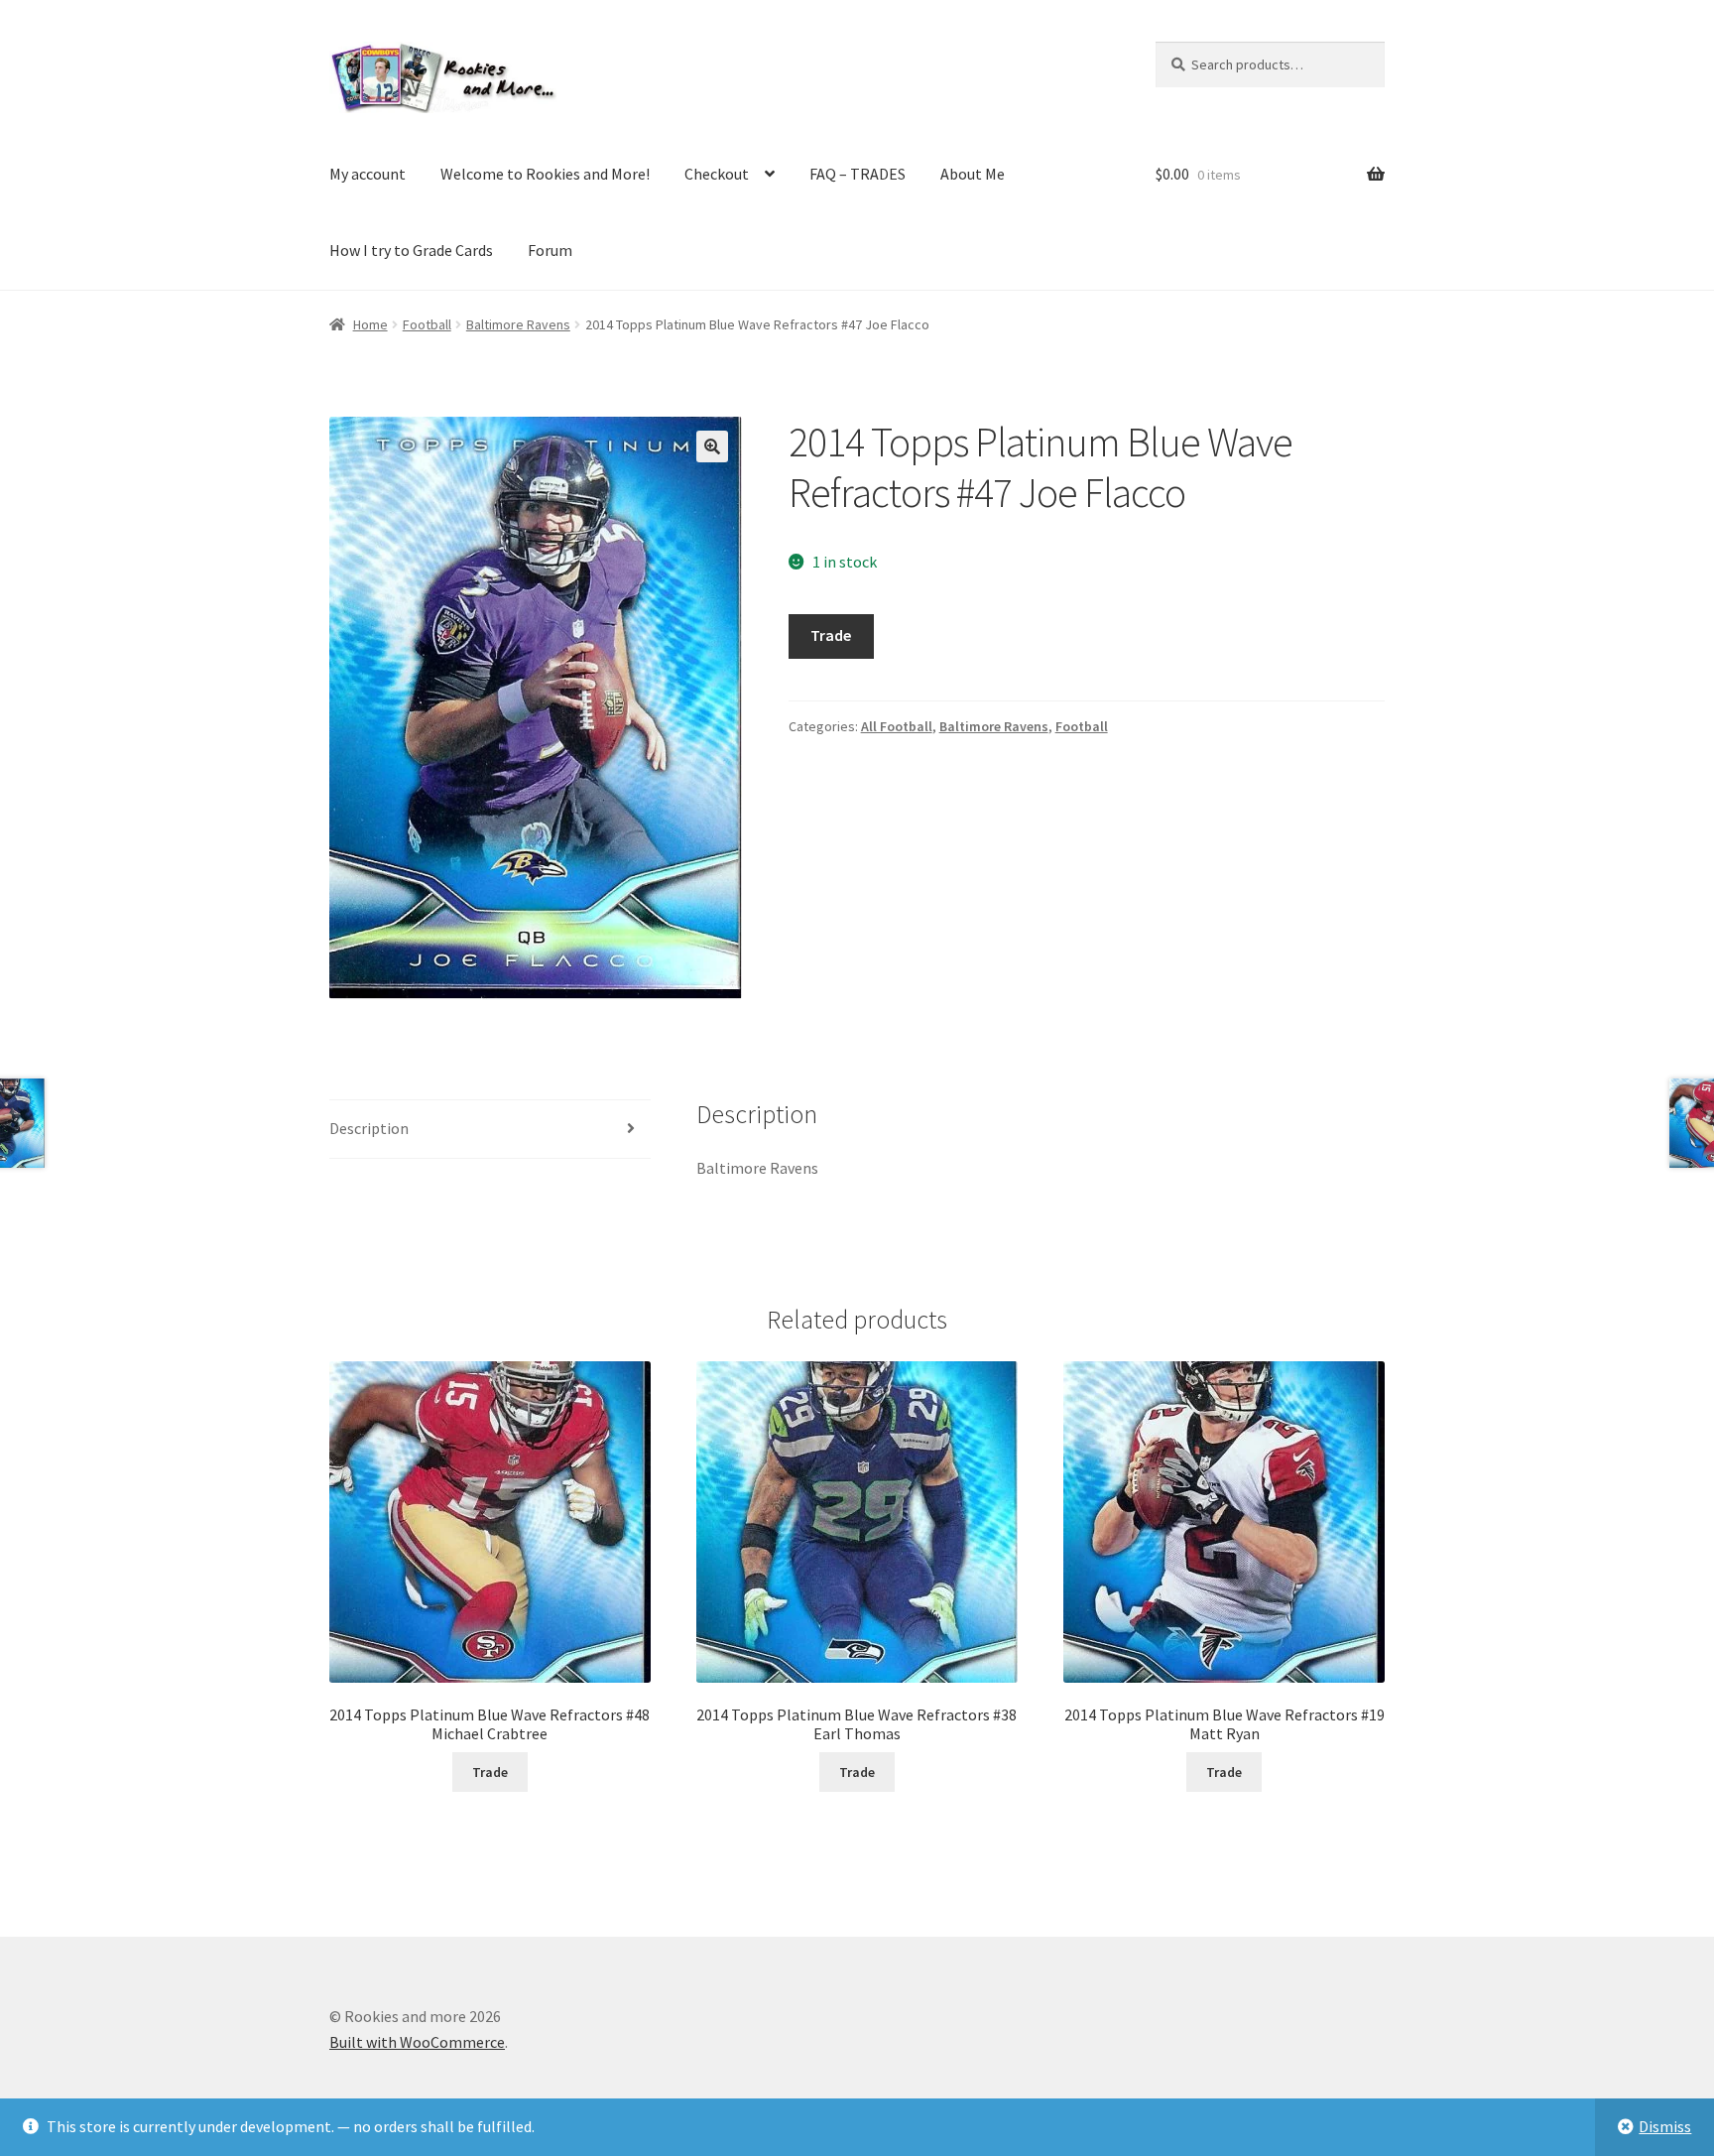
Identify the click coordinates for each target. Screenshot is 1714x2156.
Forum (550, 250)
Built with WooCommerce (417, 2042)
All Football (897, 726)
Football (427, 324)
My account (367, 174)
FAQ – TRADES (857, 174)
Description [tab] (369, 1128)
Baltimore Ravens (518, 324)
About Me (973, 174)
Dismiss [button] (1665, 2126)
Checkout (717, 174)
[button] (712, 446)
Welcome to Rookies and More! (545, 174)
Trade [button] (490, 1772)
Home (370, 324)
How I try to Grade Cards (411, 250)
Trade (831, 635)
